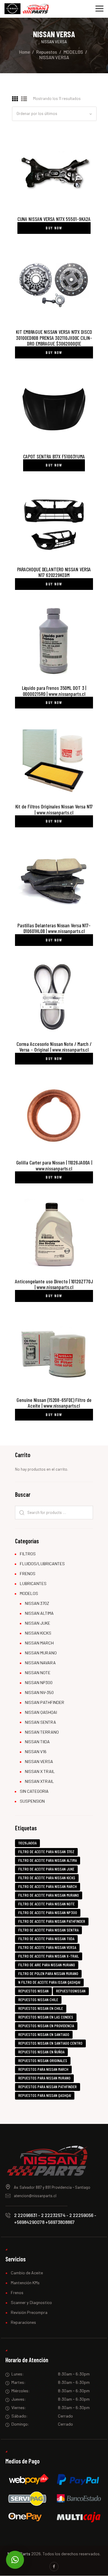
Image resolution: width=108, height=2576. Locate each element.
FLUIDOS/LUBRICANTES (42, 1564)
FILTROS (28, 1554)
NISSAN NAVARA (40, 1663)
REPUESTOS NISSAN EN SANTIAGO (44, 2034)
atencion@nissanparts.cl (35, 2196)
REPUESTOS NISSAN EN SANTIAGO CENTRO (50, 2043)
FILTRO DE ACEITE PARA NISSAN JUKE (46, 1869)
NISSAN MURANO (41, 1653)
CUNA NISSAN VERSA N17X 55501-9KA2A (54, 219)
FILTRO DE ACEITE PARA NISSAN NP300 (48, 1912)
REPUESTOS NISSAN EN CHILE (41, 2008)
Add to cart (54, 171)
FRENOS (28, 1573)
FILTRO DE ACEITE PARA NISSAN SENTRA (48, 1930)
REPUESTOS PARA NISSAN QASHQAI (45, 2095)
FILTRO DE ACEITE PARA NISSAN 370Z (46, 1851)
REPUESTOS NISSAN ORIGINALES (43, 2060)
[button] (15, 2560)
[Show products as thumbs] (15, 99)
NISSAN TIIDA (37, 1742)
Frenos (17, 2292)
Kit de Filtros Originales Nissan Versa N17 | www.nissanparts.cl (54, 809)
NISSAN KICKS (38, 1633)
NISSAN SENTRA (40, 1722)
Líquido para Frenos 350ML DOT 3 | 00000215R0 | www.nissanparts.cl (54, 691)
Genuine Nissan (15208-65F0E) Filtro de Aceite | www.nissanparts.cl (54, 1403)
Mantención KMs (25, 2283)
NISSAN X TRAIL (40, 1771)
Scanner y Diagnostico (31, 2302)
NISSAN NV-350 (39, 1692)
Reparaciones (23, 2322)
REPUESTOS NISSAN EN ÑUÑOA (41, 2052)
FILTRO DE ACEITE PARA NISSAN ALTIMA (48, 1860)
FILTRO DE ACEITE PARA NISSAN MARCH (48, 1886)
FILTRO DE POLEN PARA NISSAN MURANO (48, 1973)
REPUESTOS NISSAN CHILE (38, 1999)
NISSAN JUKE (37, 1623)
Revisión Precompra (29, 2312)
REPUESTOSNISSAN (71, 1991)
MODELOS (73, 52)
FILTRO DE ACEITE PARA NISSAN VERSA (47, 1947)
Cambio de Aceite (27, 2273)
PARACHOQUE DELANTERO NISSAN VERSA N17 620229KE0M (54, 572)
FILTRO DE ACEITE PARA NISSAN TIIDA (46, 1939)
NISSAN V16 (36, 1752)
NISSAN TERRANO (42, 1732)
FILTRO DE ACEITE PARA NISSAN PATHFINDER (52, 1921)
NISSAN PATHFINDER (45, 1702)
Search (21, 1513)
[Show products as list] (24, 99)
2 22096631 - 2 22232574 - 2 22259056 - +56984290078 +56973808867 (55, 2218)
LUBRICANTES (33, 1583)
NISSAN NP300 (39, 1682)
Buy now (54, 228)
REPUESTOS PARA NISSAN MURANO (44, 2078)
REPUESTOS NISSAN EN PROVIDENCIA (46, 2026)
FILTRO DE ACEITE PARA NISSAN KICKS (47, 1878)
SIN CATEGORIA (34, 1791)
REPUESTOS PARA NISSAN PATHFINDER (48, 2087)
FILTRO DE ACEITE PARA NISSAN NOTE (46, 1904)
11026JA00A (27, 1843)
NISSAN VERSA (39, 1761)
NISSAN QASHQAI (41, 1712)
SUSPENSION (32, 1801)
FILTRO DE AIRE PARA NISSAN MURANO (47, 1965)
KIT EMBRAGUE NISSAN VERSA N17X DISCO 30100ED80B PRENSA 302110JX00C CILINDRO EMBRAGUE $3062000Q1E (54, 338)
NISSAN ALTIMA (39, 1613)
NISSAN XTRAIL (39, 1781)
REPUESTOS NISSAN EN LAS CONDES (46, 2017)
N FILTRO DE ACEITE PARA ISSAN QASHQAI (49, 1982)
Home (24, 52)
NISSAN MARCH (39, 1643)
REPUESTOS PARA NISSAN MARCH (43, 2069)
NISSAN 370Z (37, 1603)
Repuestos (46, 52)
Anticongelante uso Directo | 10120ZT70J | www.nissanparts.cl (54, 1284)
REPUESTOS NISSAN (33, 1991)
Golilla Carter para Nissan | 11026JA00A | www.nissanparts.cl (54, 1166)
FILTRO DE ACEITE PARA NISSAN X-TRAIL (49, 1956)
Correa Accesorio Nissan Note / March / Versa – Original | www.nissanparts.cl (54, 1047)
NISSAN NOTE (38, 1673)
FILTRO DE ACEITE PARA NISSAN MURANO (49, 1895)
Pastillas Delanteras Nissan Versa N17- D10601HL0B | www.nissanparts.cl (54, 928)
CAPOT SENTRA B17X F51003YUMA (54, 456)
